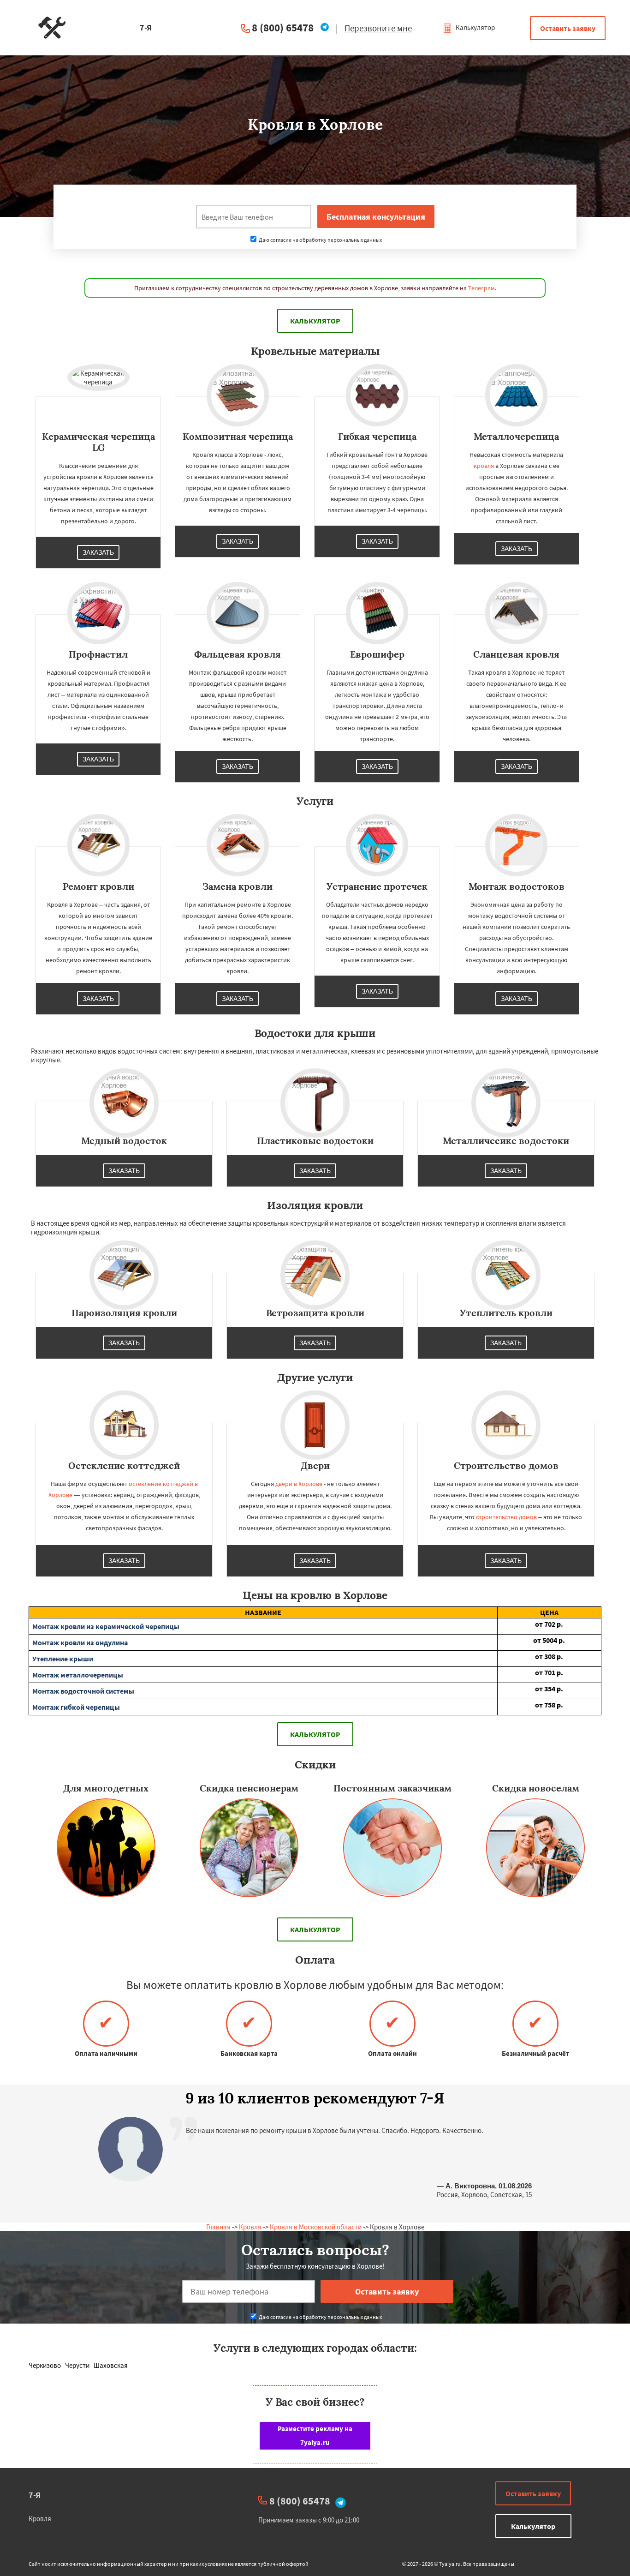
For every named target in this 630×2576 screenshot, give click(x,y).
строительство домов (506, 1517)
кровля (484, 466)
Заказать (98, 552)
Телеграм (481, 288)
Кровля (250, 2227)
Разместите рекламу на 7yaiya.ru (315, 2435)
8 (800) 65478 (283, 27)
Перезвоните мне (378, 28)
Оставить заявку (568, 28)
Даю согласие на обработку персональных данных (320, 240)
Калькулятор (475, 27)
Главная (218, 2227)
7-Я (35, 2495)
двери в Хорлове (299, 1484)
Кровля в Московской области (316, 2227)
